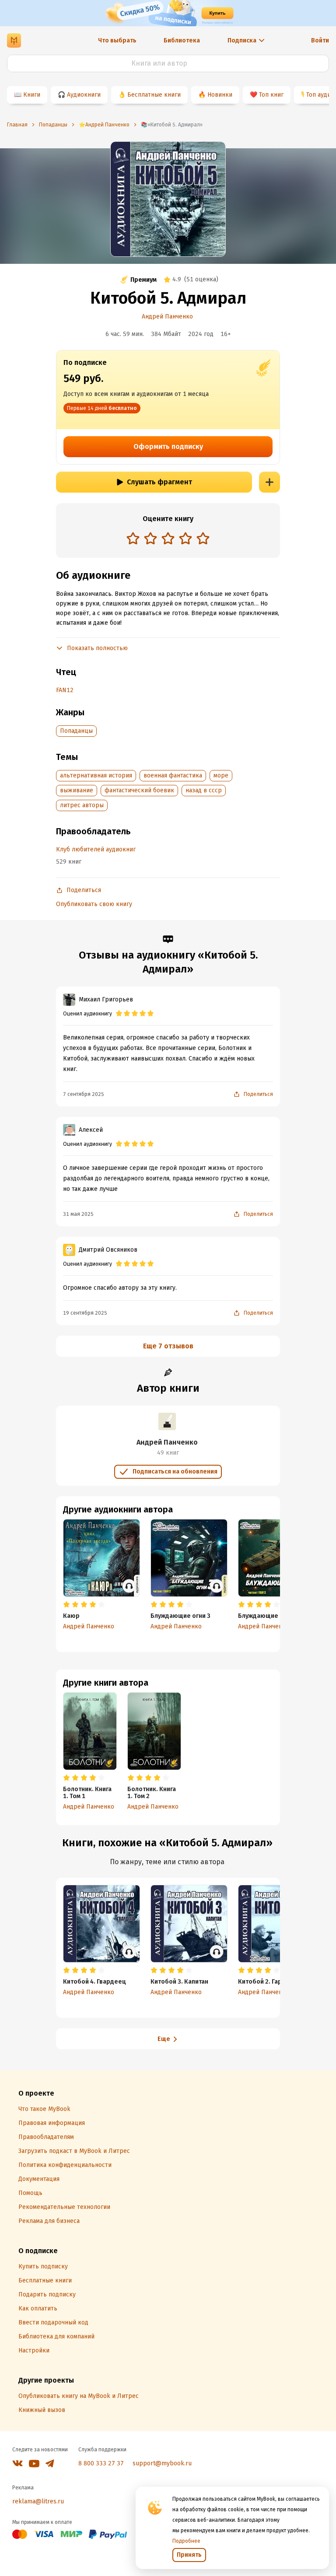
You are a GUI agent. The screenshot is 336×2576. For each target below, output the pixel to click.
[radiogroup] (168, 539)
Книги (32, 95)
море (221, 775)
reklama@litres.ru (38, 2501)
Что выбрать (117, 40)
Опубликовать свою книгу (94, 904)
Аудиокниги (84, 95)
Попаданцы (76, 731)
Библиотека (182, 40)
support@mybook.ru (162, 2463)
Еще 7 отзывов (168, 1346)
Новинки (220, 95)
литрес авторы (82, 805)
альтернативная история (96, 775)
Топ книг (271, 95)
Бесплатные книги (154, 95)
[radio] (133, 538)
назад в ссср (204, 790)
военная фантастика (173, 775)
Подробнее (186, 2541)
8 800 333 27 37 (101, 2463)
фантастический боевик (139, 790)
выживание (77, 790)
